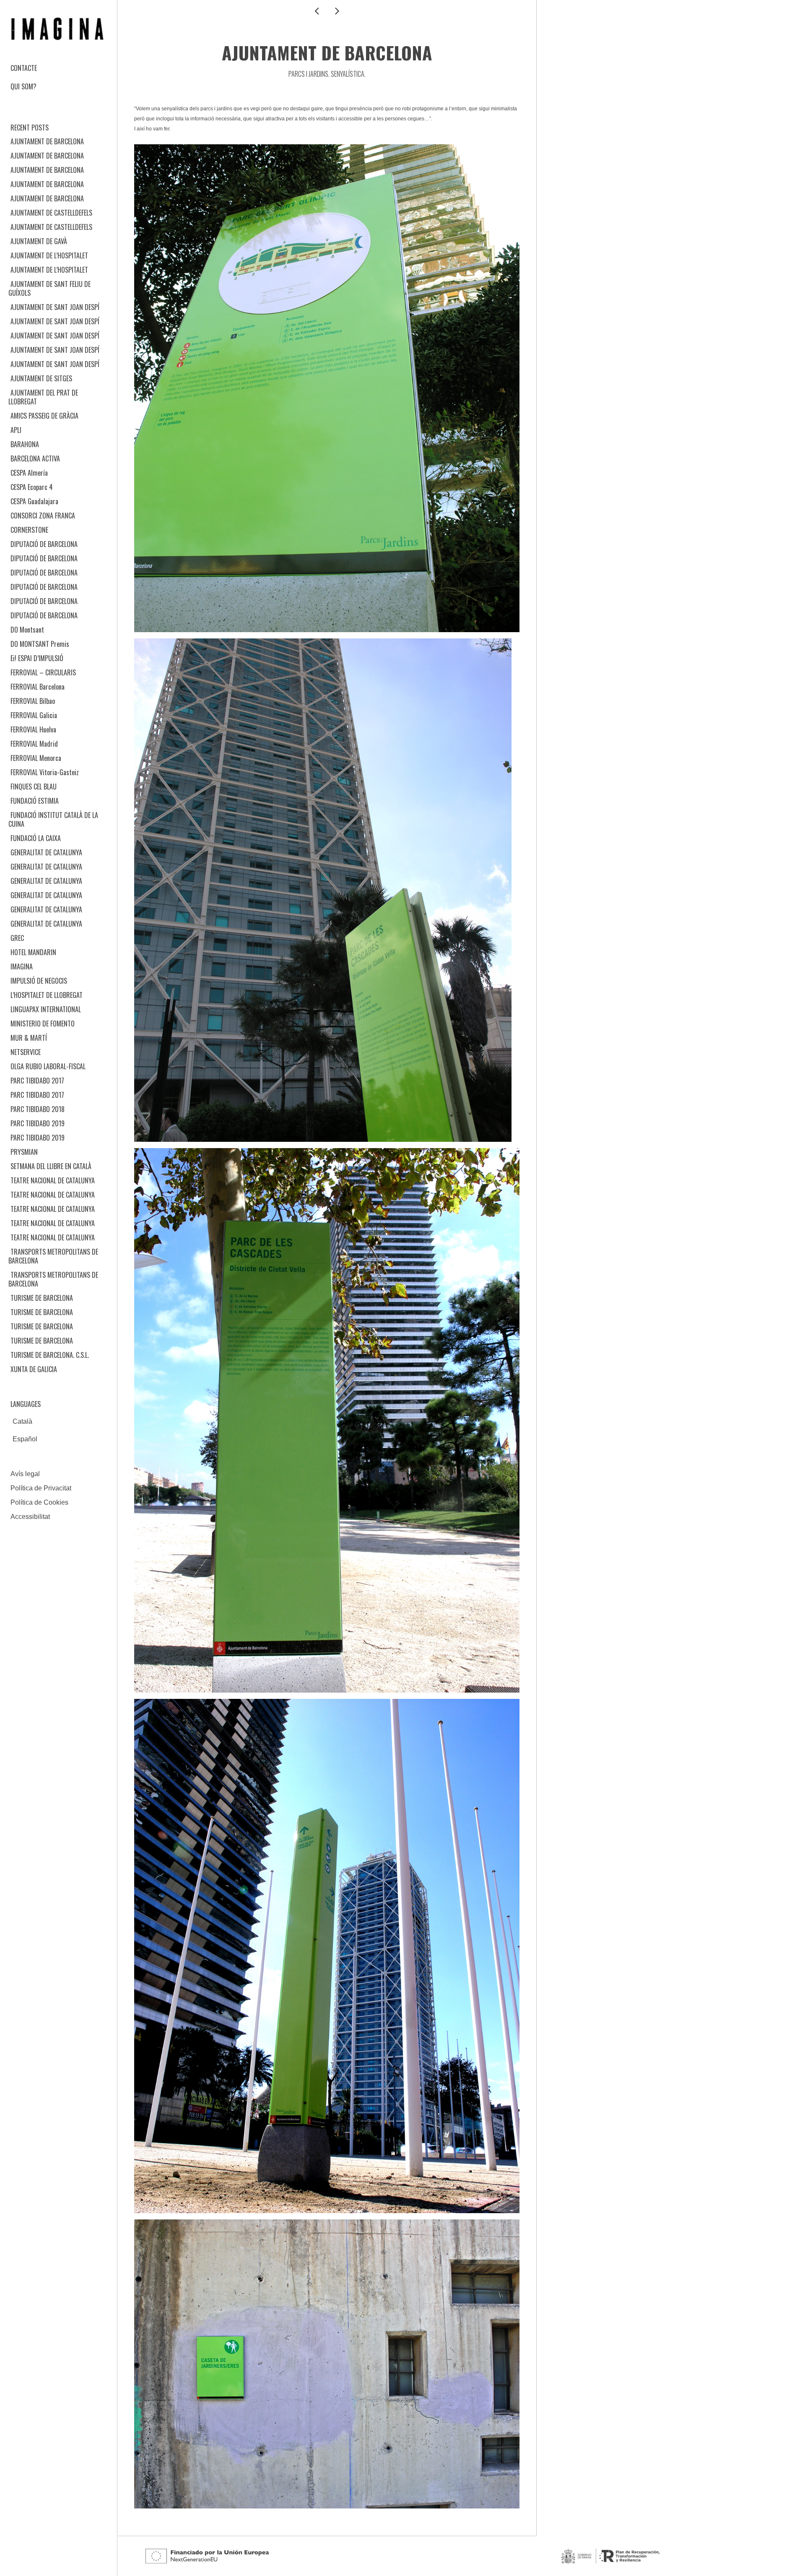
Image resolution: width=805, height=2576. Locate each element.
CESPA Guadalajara (34, 501)
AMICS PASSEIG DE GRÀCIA (44, 416)
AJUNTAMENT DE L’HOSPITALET (49, 255)
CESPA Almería (29, 473)
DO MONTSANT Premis (40, 644)
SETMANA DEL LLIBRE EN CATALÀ (51, 1166)
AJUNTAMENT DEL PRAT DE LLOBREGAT (43, 397)
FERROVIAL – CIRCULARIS (43, 672)
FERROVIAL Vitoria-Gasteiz (45, 772)
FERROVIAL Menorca (36, 758)
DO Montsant (27, 630)
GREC (17, 938)
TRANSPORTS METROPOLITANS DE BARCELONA (53, 1256)
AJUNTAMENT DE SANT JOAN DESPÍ (55, 307)
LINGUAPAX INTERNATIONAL (46, 1009)
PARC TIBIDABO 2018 (38, 1109)
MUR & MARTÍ (29, 1038)
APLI (16, 430)
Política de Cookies (39, 1502)
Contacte (24, 68)
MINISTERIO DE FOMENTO (43, 1024)
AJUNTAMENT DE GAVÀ (39, 241)
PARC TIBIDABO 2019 (38, 1123)
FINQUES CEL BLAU (34, 787)
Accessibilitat (30, 1517)
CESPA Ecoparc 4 (32, 487)
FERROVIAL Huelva (33, 729)
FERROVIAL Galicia (34, 715)
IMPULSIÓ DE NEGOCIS (39, 981)
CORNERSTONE (29, 530)
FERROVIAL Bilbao (33, 701)
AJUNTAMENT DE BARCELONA (47, 141)
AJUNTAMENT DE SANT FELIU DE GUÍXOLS (49, 288)
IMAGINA (22, 966)
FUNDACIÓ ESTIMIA (35, 801)
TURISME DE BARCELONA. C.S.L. (50, 1355)
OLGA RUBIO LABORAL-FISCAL (48, 1066)
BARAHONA (25, 444)
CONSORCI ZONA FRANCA (43, 516)
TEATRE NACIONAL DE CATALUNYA (53, 1180)
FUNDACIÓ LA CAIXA (36, 838)
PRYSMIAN (24, 1152)
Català (22, 1421)
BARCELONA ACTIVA (35, 458)
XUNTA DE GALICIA (34, 1369)
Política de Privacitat (41, 1488)
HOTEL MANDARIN (33, 952)
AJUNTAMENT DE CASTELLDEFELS (51, 213)
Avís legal (25, 1474)
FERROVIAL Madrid (34, 744)
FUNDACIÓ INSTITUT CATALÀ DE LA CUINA (53, 819)
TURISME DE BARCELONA (42, 1298)
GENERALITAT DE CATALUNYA (46, 852)
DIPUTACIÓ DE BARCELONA (44, 544)
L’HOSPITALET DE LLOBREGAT (47, 995)
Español (25, 1439)
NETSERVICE (26, 1052)
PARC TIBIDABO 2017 (37, 1081)
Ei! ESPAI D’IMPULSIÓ (37, 658)
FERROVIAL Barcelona (38, 687)
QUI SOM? (23, 86)
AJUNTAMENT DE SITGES (41, 378)
